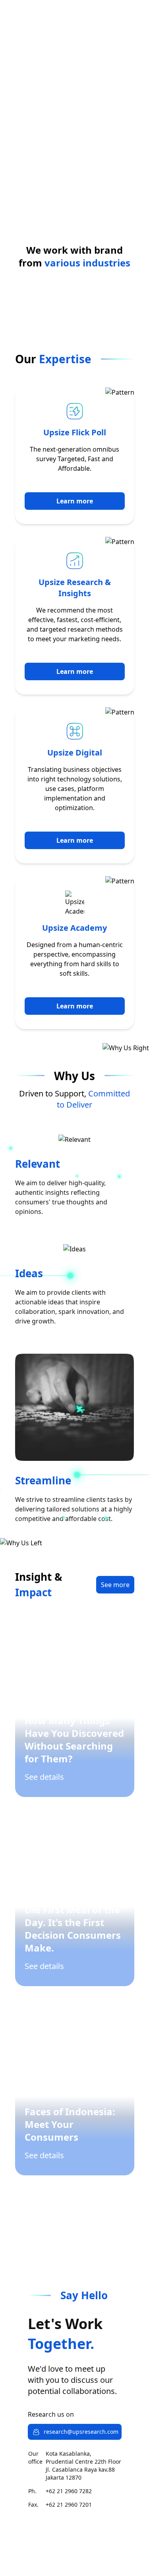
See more (115, 1585)
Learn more (75, 501)
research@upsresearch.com (81, 2432)
